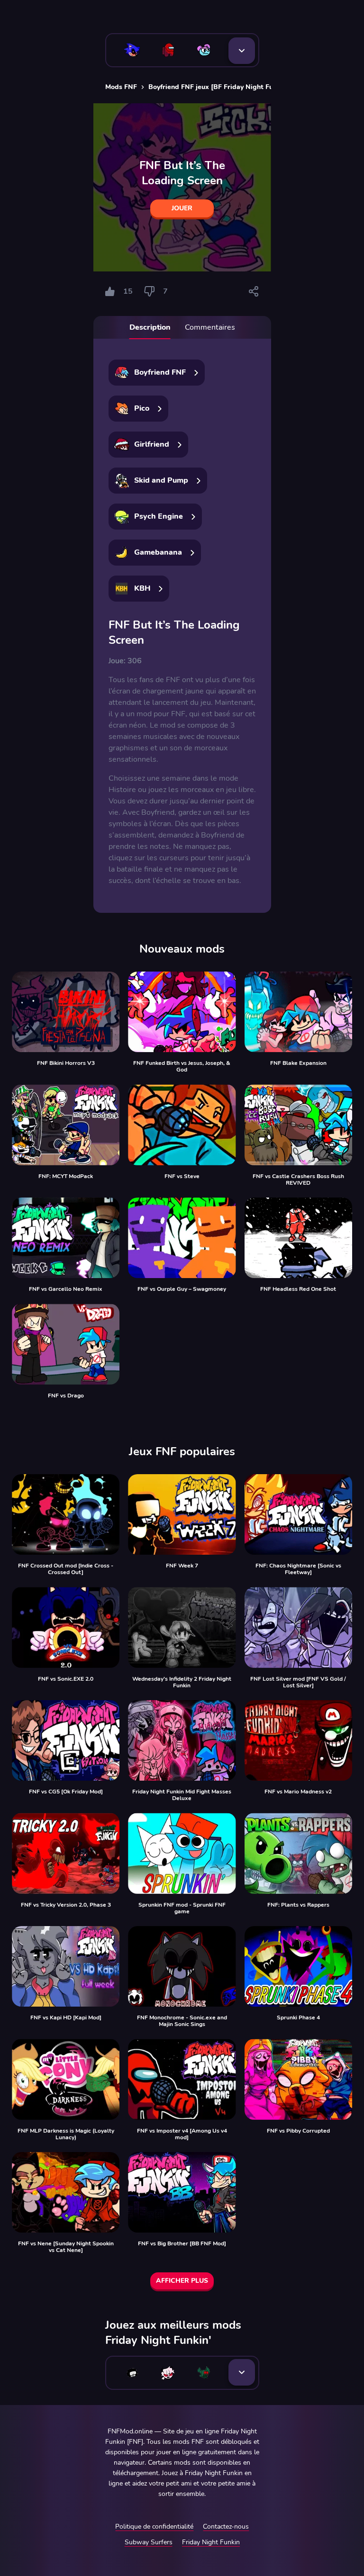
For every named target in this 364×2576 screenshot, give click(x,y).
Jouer (182, 208)
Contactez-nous (226, 2526)
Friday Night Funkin (211, 2542)
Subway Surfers (149, 2542)
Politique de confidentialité (154, 2526)
